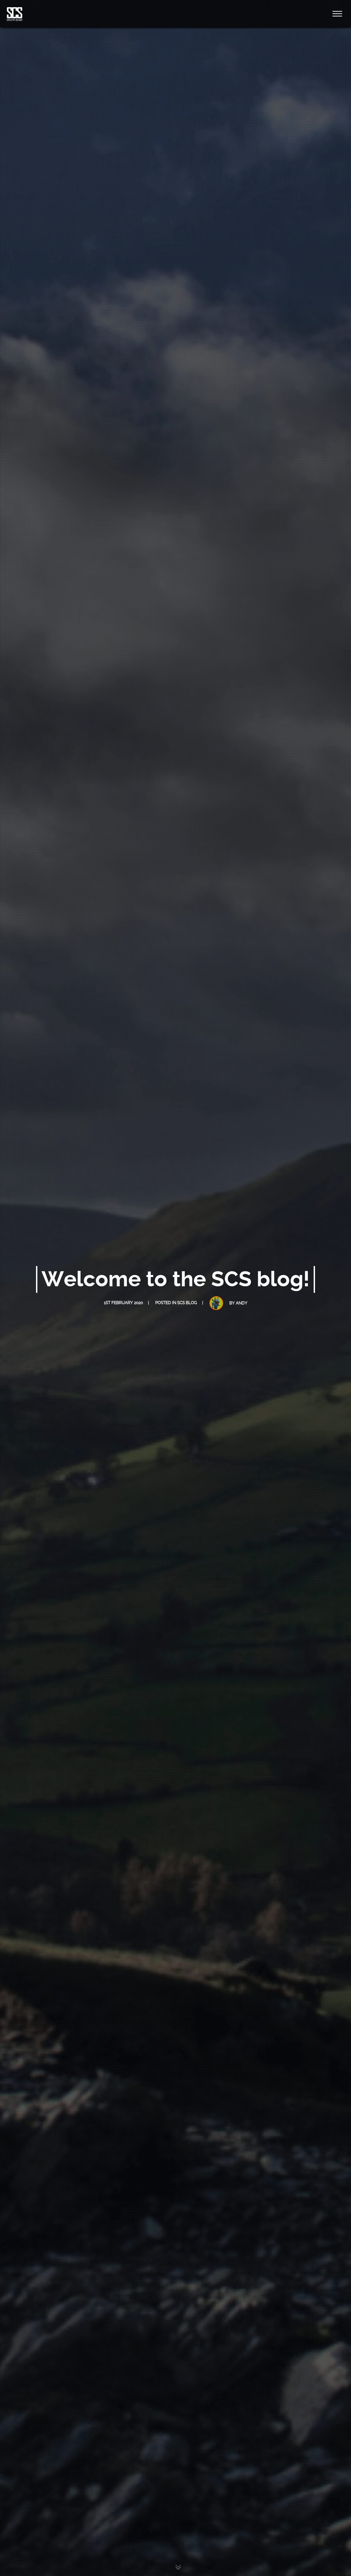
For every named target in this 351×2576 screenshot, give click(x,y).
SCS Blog (187, 1303)
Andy (242, 1303)
